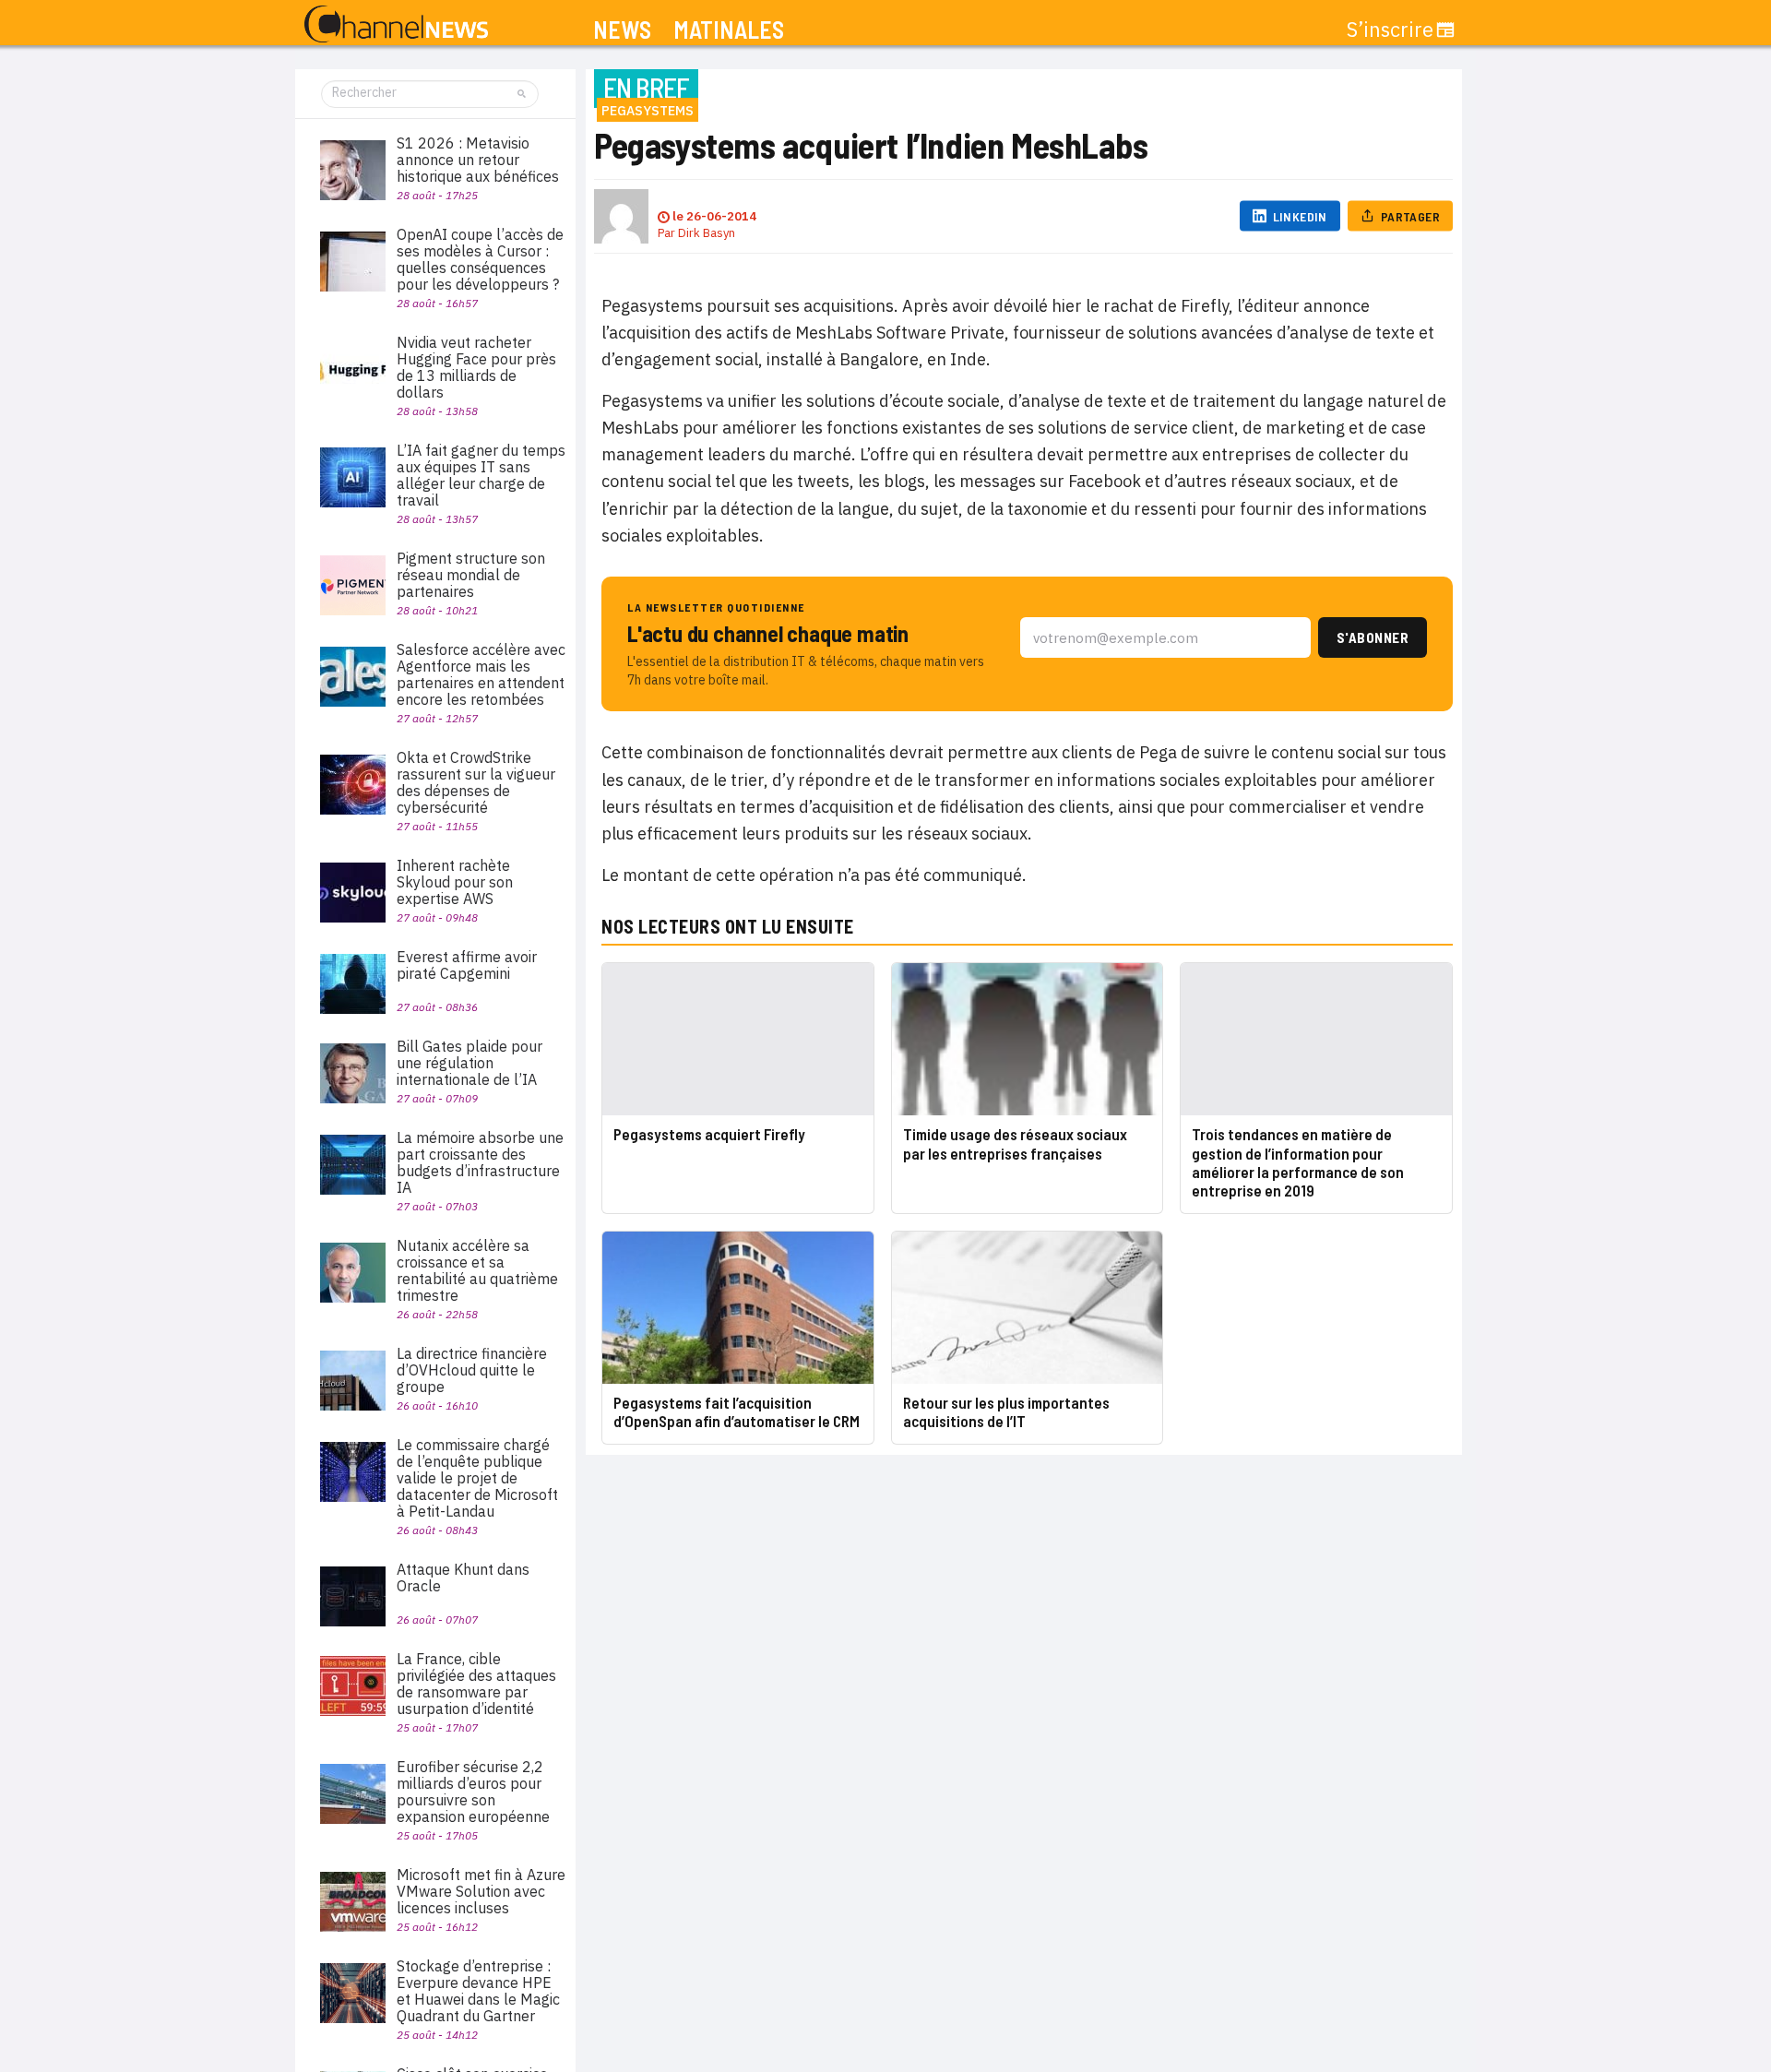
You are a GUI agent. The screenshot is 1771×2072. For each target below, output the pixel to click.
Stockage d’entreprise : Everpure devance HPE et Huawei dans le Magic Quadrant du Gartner (478, 1991)
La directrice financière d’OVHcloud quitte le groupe (472, 1370)
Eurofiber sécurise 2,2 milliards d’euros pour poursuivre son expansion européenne (473, 1792)
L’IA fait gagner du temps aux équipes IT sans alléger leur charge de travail (481, 475)
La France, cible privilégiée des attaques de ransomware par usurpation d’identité (476, 1684)
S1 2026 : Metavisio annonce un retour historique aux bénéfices (478, 160)
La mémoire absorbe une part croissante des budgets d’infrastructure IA (480, 1162)
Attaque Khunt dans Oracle (463, 1578)
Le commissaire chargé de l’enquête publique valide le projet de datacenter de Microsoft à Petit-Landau (477, 1478)
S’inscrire (1390, 30)
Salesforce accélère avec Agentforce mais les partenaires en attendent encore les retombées (481, 674)
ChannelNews (396, 25)
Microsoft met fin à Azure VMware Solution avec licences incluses (481, 1891)
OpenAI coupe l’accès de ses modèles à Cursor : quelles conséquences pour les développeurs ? (480, 259)
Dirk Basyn (707, 233)
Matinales (729, 30)
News (622, 30)
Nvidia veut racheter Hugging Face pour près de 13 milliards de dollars (476, 367)
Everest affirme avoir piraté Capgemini (467, 965)
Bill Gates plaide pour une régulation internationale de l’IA (469, 1063)
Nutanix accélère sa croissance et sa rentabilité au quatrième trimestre (477, 1270)
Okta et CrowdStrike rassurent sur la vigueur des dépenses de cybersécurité (476, 782)
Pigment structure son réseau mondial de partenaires (471, 575)
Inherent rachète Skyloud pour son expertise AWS (455, 882)
